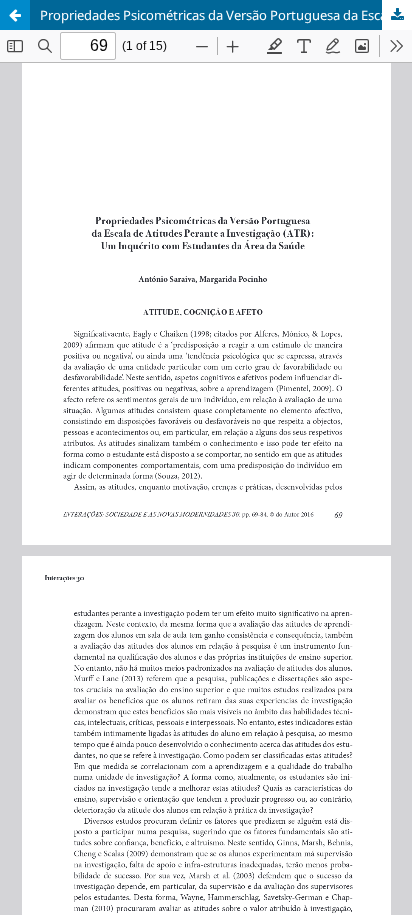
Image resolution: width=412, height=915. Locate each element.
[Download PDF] (397, 15)
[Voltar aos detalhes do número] (15, 15)
